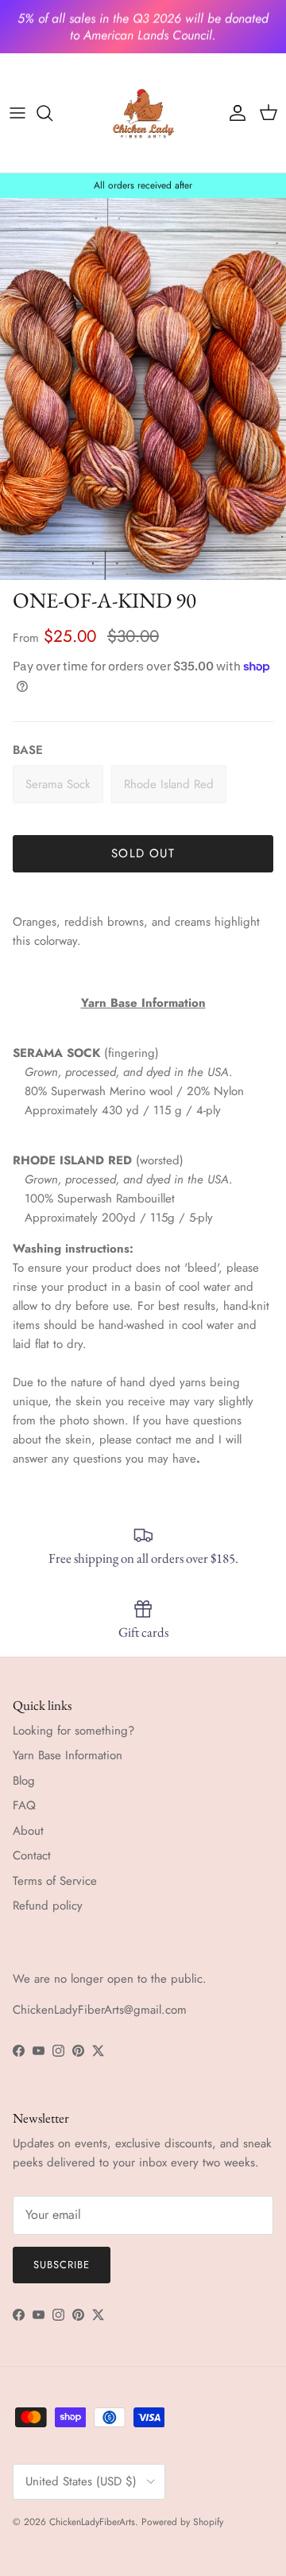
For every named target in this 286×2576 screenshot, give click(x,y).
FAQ (24, 1805)
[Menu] (17, 113)
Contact (32, 1855)
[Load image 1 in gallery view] (143, 389)
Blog (24, 1781)
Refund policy (48, 1906)
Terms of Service (55, 1881)
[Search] (52, 113)
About (28, 1831)
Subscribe (62, 2265)
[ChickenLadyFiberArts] (143, 113)
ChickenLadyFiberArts (92, 2522)
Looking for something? (73, 1731)
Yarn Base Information (68, 1755)
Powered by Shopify (182, 2522)
